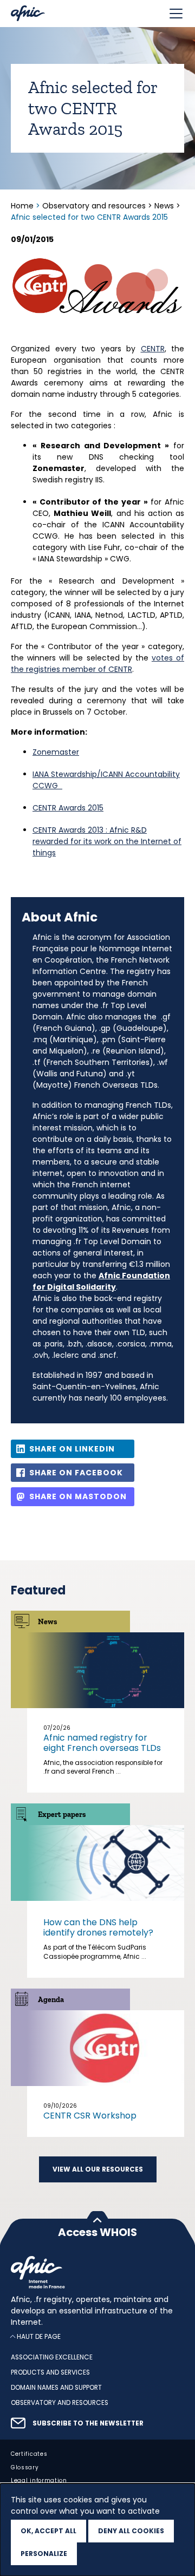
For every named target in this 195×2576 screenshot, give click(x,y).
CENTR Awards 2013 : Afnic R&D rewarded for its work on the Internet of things (107, 841)
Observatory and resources (94, 206)
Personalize (44, 2554)
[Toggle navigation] (176, 14)
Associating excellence (52, 2358)
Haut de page (39, 2337)
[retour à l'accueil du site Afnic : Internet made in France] (97, 2272)
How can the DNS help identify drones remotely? (98, 1927)
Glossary (25, 2467)
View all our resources (98, 2169)
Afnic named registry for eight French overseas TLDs (102, 1743)
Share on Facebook (76, 1473)
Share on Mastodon (78, 1496)
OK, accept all (48, 2531)
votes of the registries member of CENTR (97, 663)
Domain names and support (56, 2388)
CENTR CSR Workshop (90, 2116)
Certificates (29, 2454)
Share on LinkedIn (72, 1449)
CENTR (153, 349)
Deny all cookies (131, 2531)
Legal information (39, 2481)
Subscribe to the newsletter (88, 2423)
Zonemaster (56, 752)
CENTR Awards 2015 (68, 808)
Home (23, 206)
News (164, 206)
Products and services (50, 2372)
